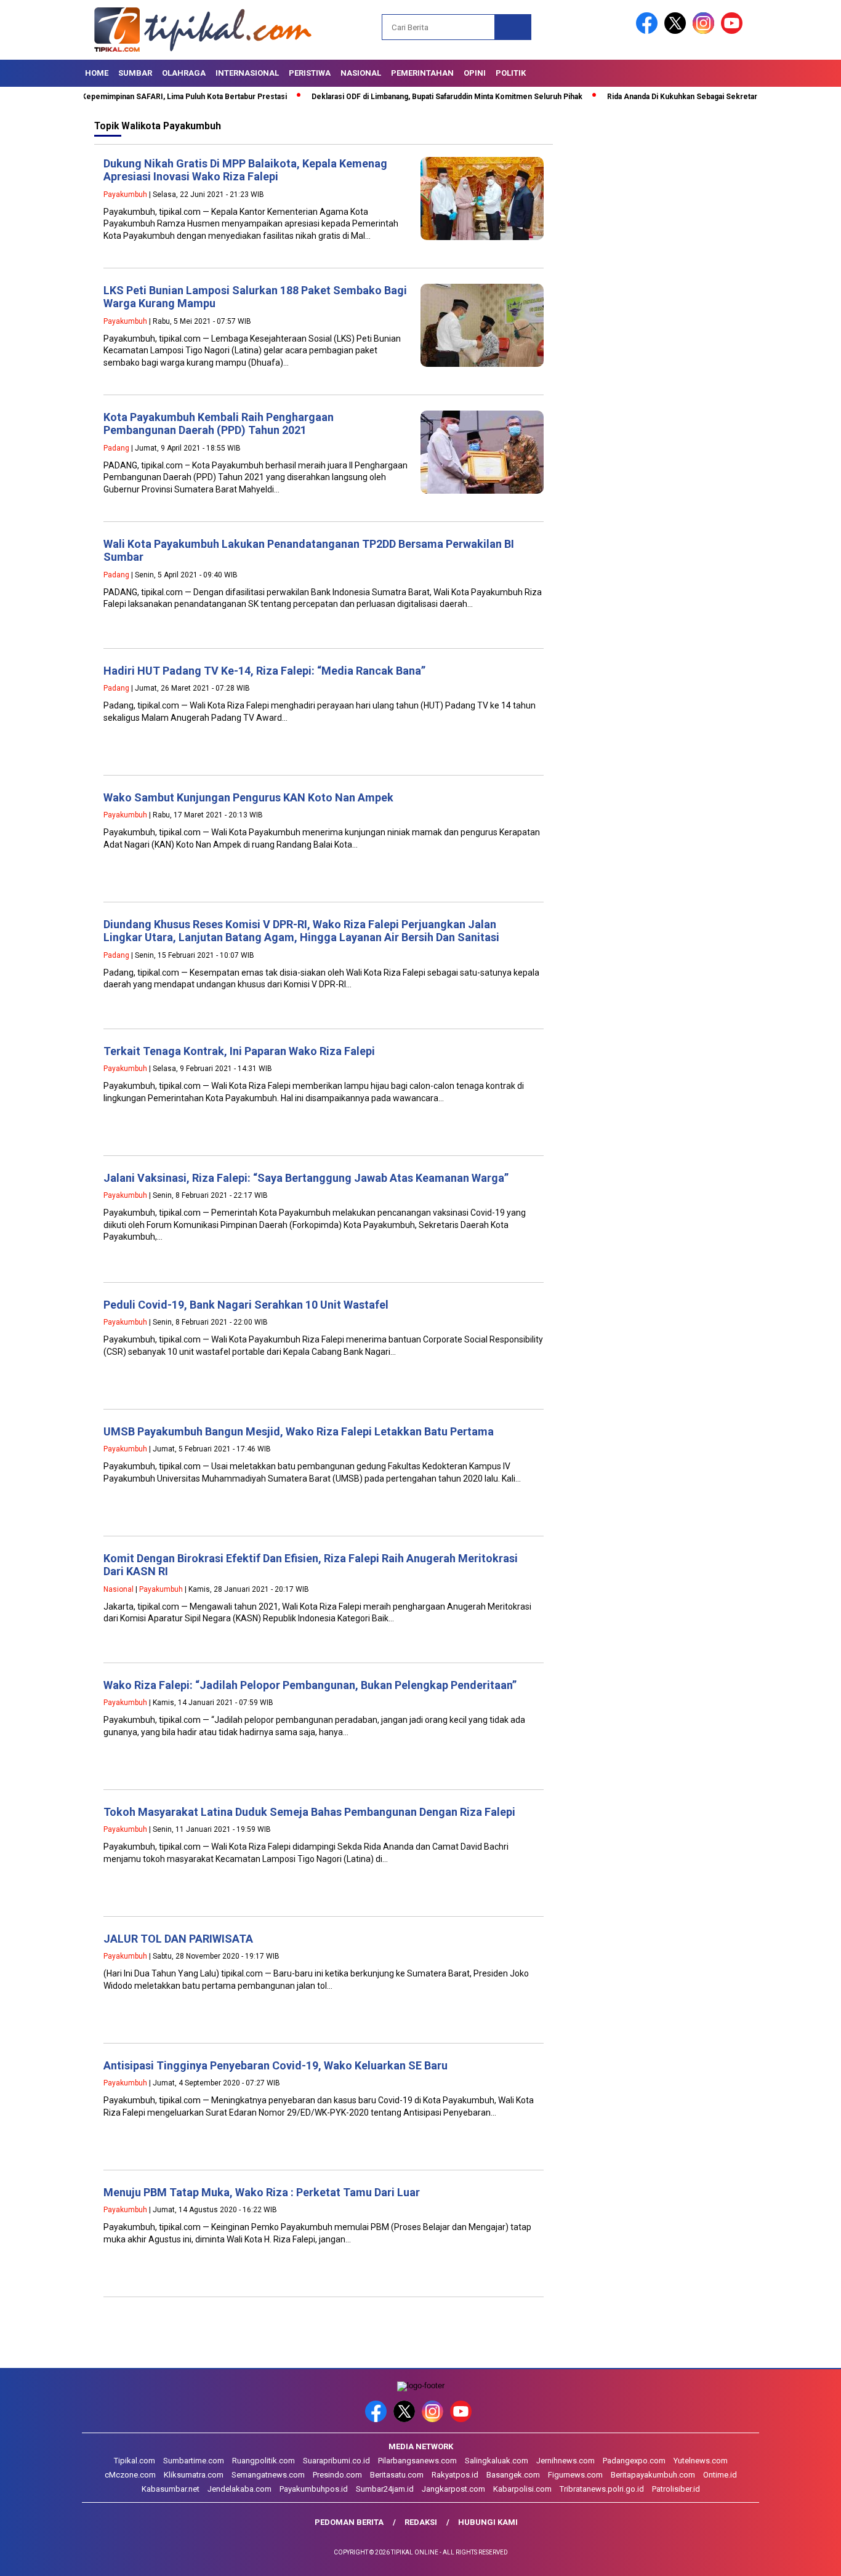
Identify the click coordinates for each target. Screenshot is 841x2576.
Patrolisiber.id (676, 2489)
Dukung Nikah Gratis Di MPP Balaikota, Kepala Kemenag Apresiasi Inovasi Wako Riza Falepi (245, 170)
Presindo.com (337, 2475)
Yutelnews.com (701, 2461)
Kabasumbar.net (171, 2489)
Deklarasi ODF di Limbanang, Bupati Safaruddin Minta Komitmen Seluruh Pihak (405, 97)
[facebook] (649, 31)
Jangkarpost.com (453, 2489)
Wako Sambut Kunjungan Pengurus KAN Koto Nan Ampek (248, 797)
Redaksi (421, 2522)
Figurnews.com (575, 2475)
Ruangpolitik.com (264, 2461)
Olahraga (184, 73)
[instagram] (706, 31)
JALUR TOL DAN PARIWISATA (178, 1939)
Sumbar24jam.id (385, 2489)
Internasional (247, 73)
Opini (475, 73)
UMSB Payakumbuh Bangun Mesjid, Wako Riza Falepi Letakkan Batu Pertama (299, 1431)
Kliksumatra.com (194, 2475)
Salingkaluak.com (497, 2461)
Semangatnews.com (268, 2475)
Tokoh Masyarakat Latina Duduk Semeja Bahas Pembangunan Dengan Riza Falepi (309, 1812)
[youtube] (734, 31)
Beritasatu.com (397, 2475)
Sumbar (135, 73)
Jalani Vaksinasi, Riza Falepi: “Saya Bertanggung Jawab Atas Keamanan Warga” (306, 1178)
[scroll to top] (806, 2557)
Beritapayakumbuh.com (653, 2475)
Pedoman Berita (349, 2522)
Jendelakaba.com (239, 2489)
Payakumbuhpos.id (314, 2489)
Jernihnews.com (565, 2461)
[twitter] (677, 31)
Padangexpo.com (634, 2461)
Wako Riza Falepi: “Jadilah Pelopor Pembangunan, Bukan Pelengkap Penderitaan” (310, 1685)
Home (97, 73)
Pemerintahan (422, 73)
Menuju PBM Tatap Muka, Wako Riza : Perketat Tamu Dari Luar (262, 2192)
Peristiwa (310, 73)
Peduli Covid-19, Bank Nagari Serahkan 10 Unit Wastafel (246, 1305)
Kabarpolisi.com (522, 2489)
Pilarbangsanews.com (417, 2461)
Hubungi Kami (488, 2522)
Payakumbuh (125, 195)
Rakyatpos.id (455, 2475)
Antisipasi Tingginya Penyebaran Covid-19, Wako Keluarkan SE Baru (276, 2065)
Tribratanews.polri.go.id (602, 2489)
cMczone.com (130, 2475)
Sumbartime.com (194, 2461)
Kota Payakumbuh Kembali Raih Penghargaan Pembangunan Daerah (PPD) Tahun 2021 (219, 424)
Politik (511, 73)
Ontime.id (720, 2475)
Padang (116, 448)
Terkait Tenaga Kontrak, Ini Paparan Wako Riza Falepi (239, 1051)
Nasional (361, 73)
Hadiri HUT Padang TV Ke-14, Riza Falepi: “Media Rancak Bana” (264, 671)
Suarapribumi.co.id (336, 2461)
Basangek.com (513, 2475)
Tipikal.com (135, 2461)
